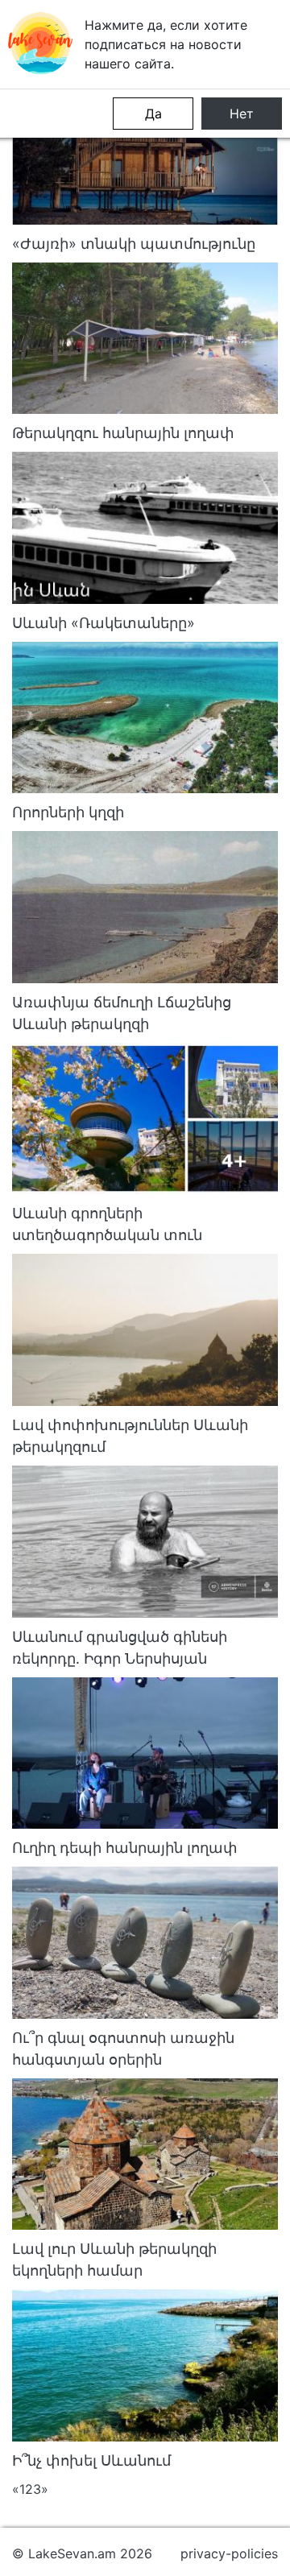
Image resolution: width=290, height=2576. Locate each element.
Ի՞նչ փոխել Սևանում (91, 2460)
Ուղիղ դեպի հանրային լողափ (125, 1848)
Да (153, 114)
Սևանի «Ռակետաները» (104, 623)
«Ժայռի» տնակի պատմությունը (134, 244)
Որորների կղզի (68, 812)
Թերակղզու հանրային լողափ (123, 433)
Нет (242, 114)
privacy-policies (229, 2553)
